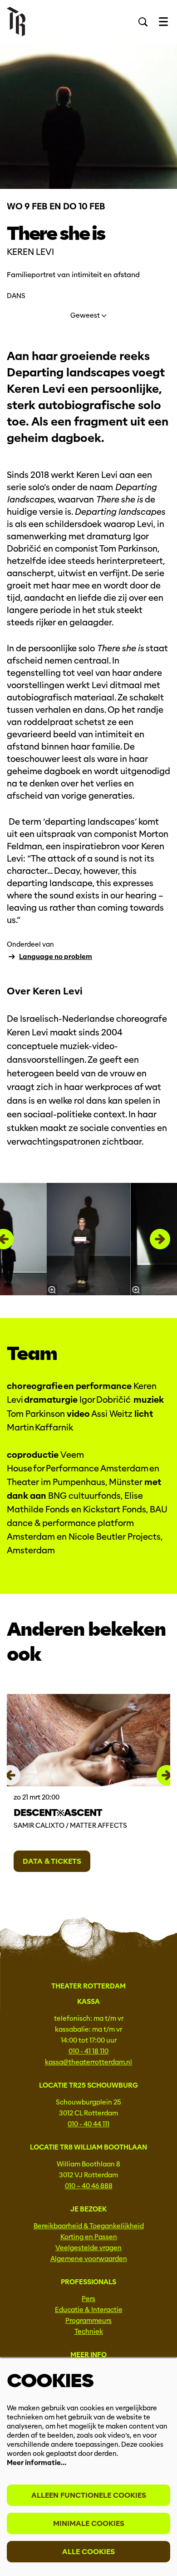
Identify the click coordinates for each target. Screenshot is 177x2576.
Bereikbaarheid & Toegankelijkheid (89, 2226)
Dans (16, 296)
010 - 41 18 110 (88, 2051)
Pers (88, 2299)
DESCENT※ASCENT (58, 1813)
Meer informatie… (37, 2463)
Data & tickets (52, 1861)
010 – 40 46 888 (89, 2186)
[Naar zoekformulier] (143, 22)
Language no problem (56, 957)
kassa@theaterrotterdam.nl (88, 2062)
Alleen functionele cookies (89, 2495)
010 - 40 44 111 (88, 2124)
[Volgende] (160, 1239)
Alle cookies (88, 2552)
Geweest (86, 315)
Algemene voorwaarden (89, 2259)
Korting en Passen (89, 2237)
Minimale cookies (89, 2523)
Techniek (89, 2332)
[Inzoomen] (52, 1290)
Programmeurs (88, 2321)
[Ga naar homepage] (16, 22)
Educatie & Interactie (89, 2310)
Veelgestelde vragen (88, 2248)
